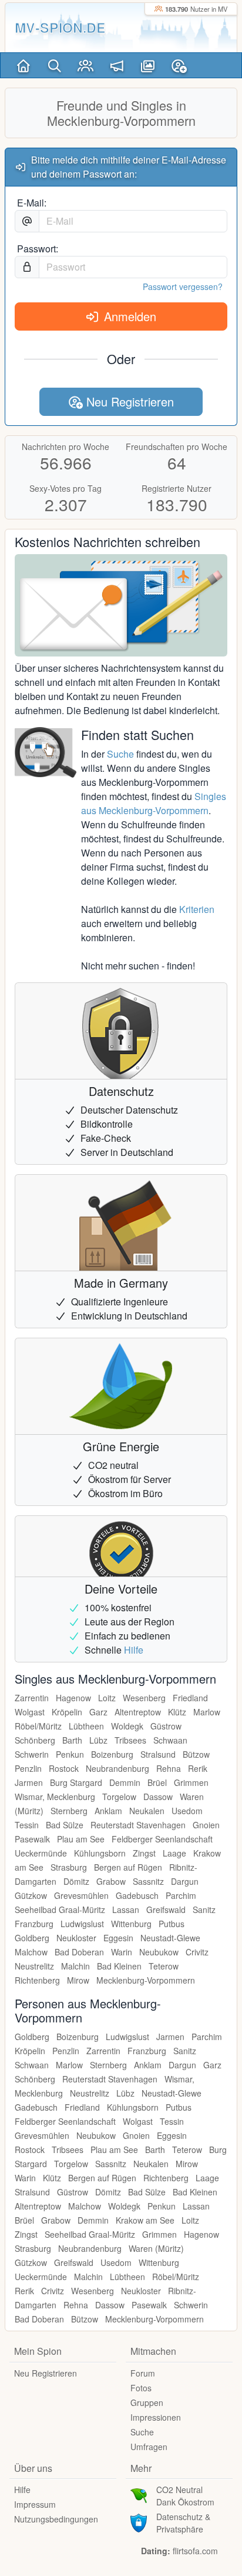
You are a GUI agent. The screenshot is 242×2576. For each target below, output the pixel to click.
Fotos (141, 2388)
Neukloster (76, 1938)
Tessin (27, 1825)
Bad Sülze (65, 1825)
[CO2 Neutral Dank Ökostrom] (139, 2494)
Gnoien (206, 1825)
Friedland (190, 1698)
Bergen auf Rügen (128, 1867)
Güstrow (166, 1726)
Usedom (187, 1811)
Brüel (157, 1782)
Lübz (98, 1740)
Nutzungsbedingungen (56, 2519)
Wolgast (30, 1712)
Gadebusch (137, 1895)
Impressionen (156, 2417)
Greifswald (166, 1909)
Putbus (172, 1924)
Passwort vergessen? (183, 286)
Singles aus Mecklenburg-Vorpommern (154, 803)
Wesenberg (144, 1698)
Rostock (64, 1768)
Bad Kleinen (119, 1966)
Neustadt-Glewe (170, 1938)
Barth (72, 1740)
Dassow (158, 1797)
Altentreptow (138, 1712)
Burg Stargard (76, 1782)
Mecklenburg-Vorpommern (146, 1980)
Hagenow (73, 1698)
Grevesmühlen (81, 1895)
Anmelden (128, 316)
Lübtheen (86, 1726)
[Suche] (54, 65)
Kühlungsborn (100, 1853)
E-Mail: (32, 203)
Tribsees (130, 1740)
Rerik (198, 1768)
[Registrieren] (179, 65)
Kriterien (197, 909)
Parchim (181, 1895)
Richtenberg (37, 1980)
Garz (98, 1712)
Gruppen (147, 2402)
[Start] (23, 65)
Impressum (35, 2504)
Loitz (107, 1698)
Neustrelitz (34, 1966)
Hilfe (134, 1650)
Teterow (164, 1966)
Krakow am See (145, 2220)
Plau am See (81, 1839)
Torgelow (119, 1797)
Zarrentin (32, 1698)
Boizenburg (112, 1754)
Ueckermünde (41, 1853)
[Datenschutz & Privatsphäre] (139, 2521)
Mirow (78, 1980)
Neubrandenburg (117, 1768)
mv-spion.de (60, 27)
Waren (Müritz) (156, 2248)
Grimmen (191, 1782)
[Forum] (117, 65)
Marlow (207, 1712)
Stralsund (158, 1754)
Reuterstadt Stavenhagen (138, 1825)
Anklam (108, 1811)
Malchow (31, 1952)
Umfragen (149, 2447)
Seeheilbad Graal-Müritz (60, 1909)
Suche (120, 754)
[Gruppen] (85, 65)
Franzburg (34, 1924)
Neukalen (147, 1811)
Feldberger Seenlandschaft (162, 1839)
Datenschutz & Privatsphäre (183, 2523)
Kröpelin (67, 1712)
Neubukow (159, 1952)
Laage (174, 1853)
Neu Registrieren (128, 401)
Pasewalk (32, 1839)
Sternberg (69, 1811)
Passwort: (38, 249)
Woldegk (127, 1726)
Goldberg (32, 1938)
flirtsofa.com (195, 2551)
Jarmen (29, 1782)
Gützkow (31, 1895)
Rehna (169, 1768)
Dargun (185, 1881)
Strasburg (69, 1867)
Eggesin (118, 1938)
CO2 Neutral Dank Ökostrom (185, 2496)
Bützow (196, 1754)
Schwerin (32, 1754)
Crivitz (197, 1952)
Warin (122, 1952)
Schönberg (35, 1740)
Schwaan (170, 1740)
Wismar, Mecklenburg (55, 1797)
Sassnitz (148, 1881)
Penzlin (28, 1768)
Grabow (111, 1881)
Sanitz (204, 1909)
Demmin (125, 1782)
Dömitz (76, 1881)
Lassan (126, 1909)
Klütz (177, 1712)
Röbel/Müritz (38, 1726)
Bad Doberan (79, 1952)
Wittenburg (131, 1924)
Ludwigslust (82, 1924)
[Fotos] (148, 65)
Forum (143, 2373)
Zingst (144, 1853)
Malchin (75, 1966)
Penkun (70, 1754)
